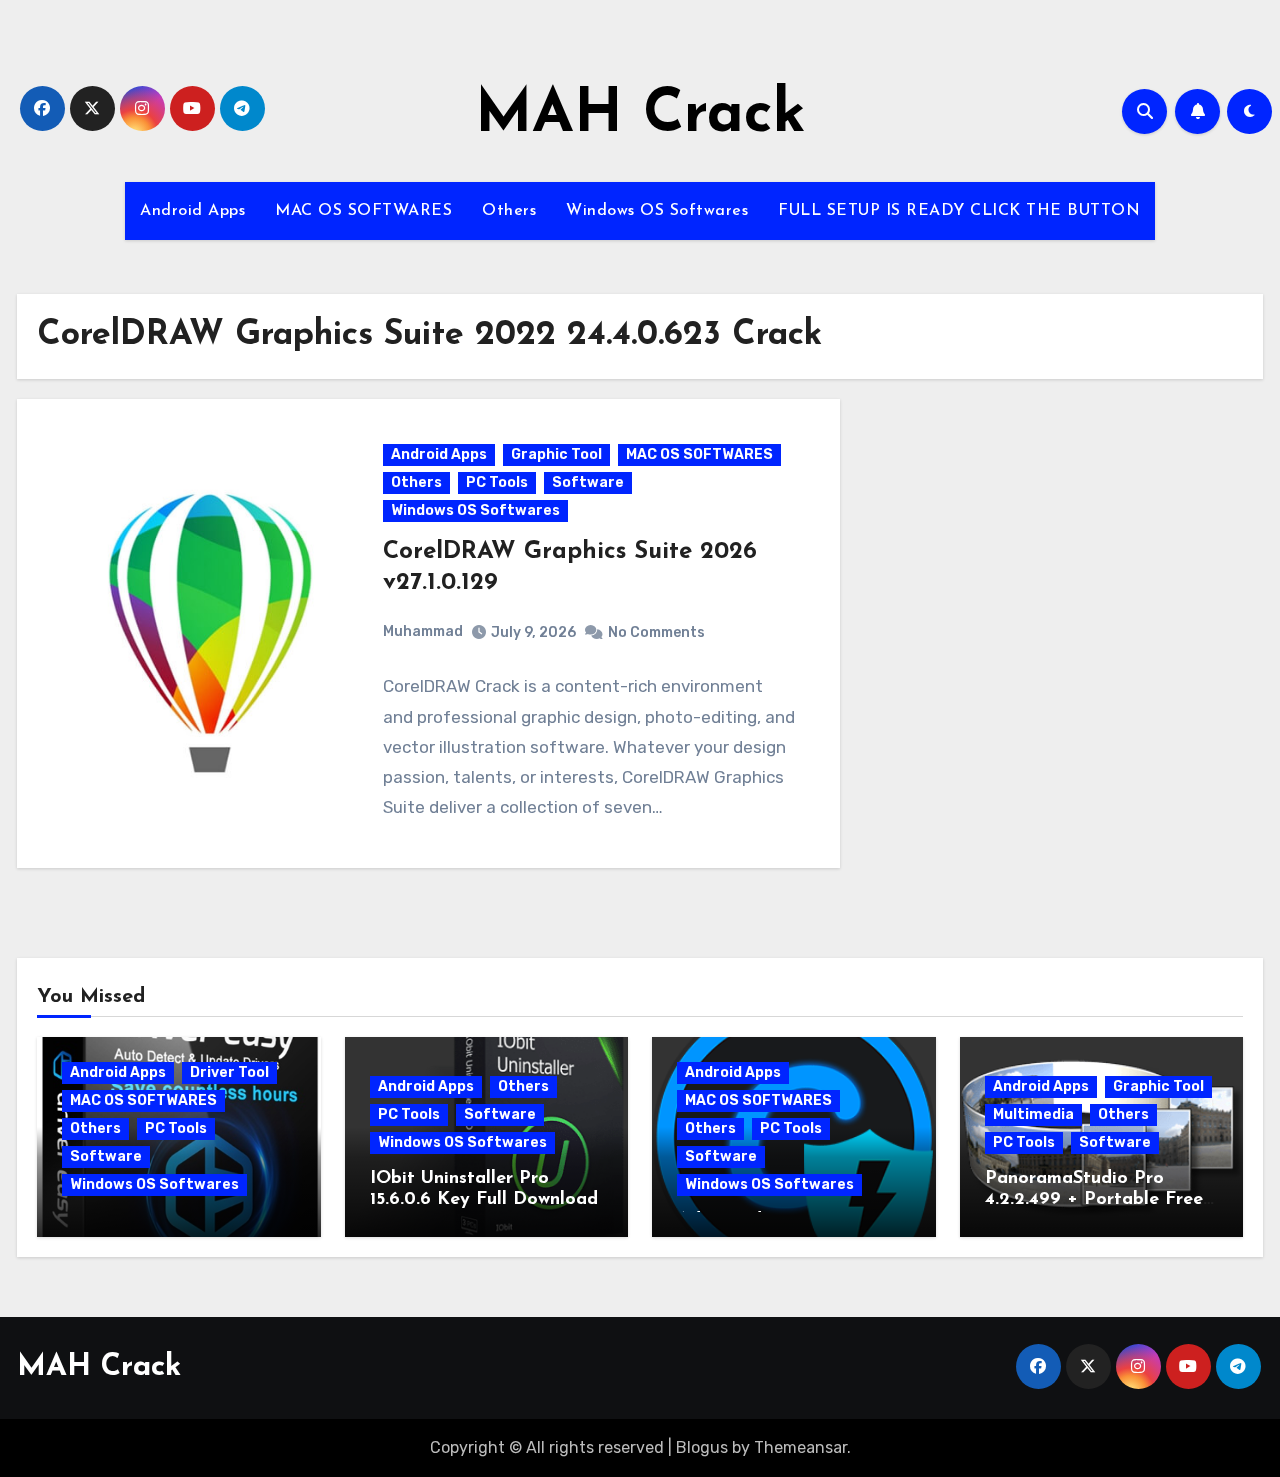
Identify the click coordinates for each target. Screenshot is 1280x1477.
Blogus (702, 1447)
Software (588, 482)
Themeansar (800, 1447)
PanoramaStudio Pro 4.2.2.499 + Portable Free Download (1094, 1200)
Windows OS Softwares (657, 211)
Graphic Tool (556, 454)
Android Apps (192, 211)
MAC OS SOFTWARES (363, 211)
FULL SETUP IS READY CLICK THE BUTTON (959, 211)
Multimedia (1033, 1114)
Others (509, 211)
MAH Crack (640, 116)
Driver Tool (229, 1072)
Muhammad (423, 631)
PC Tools (497, 482)
